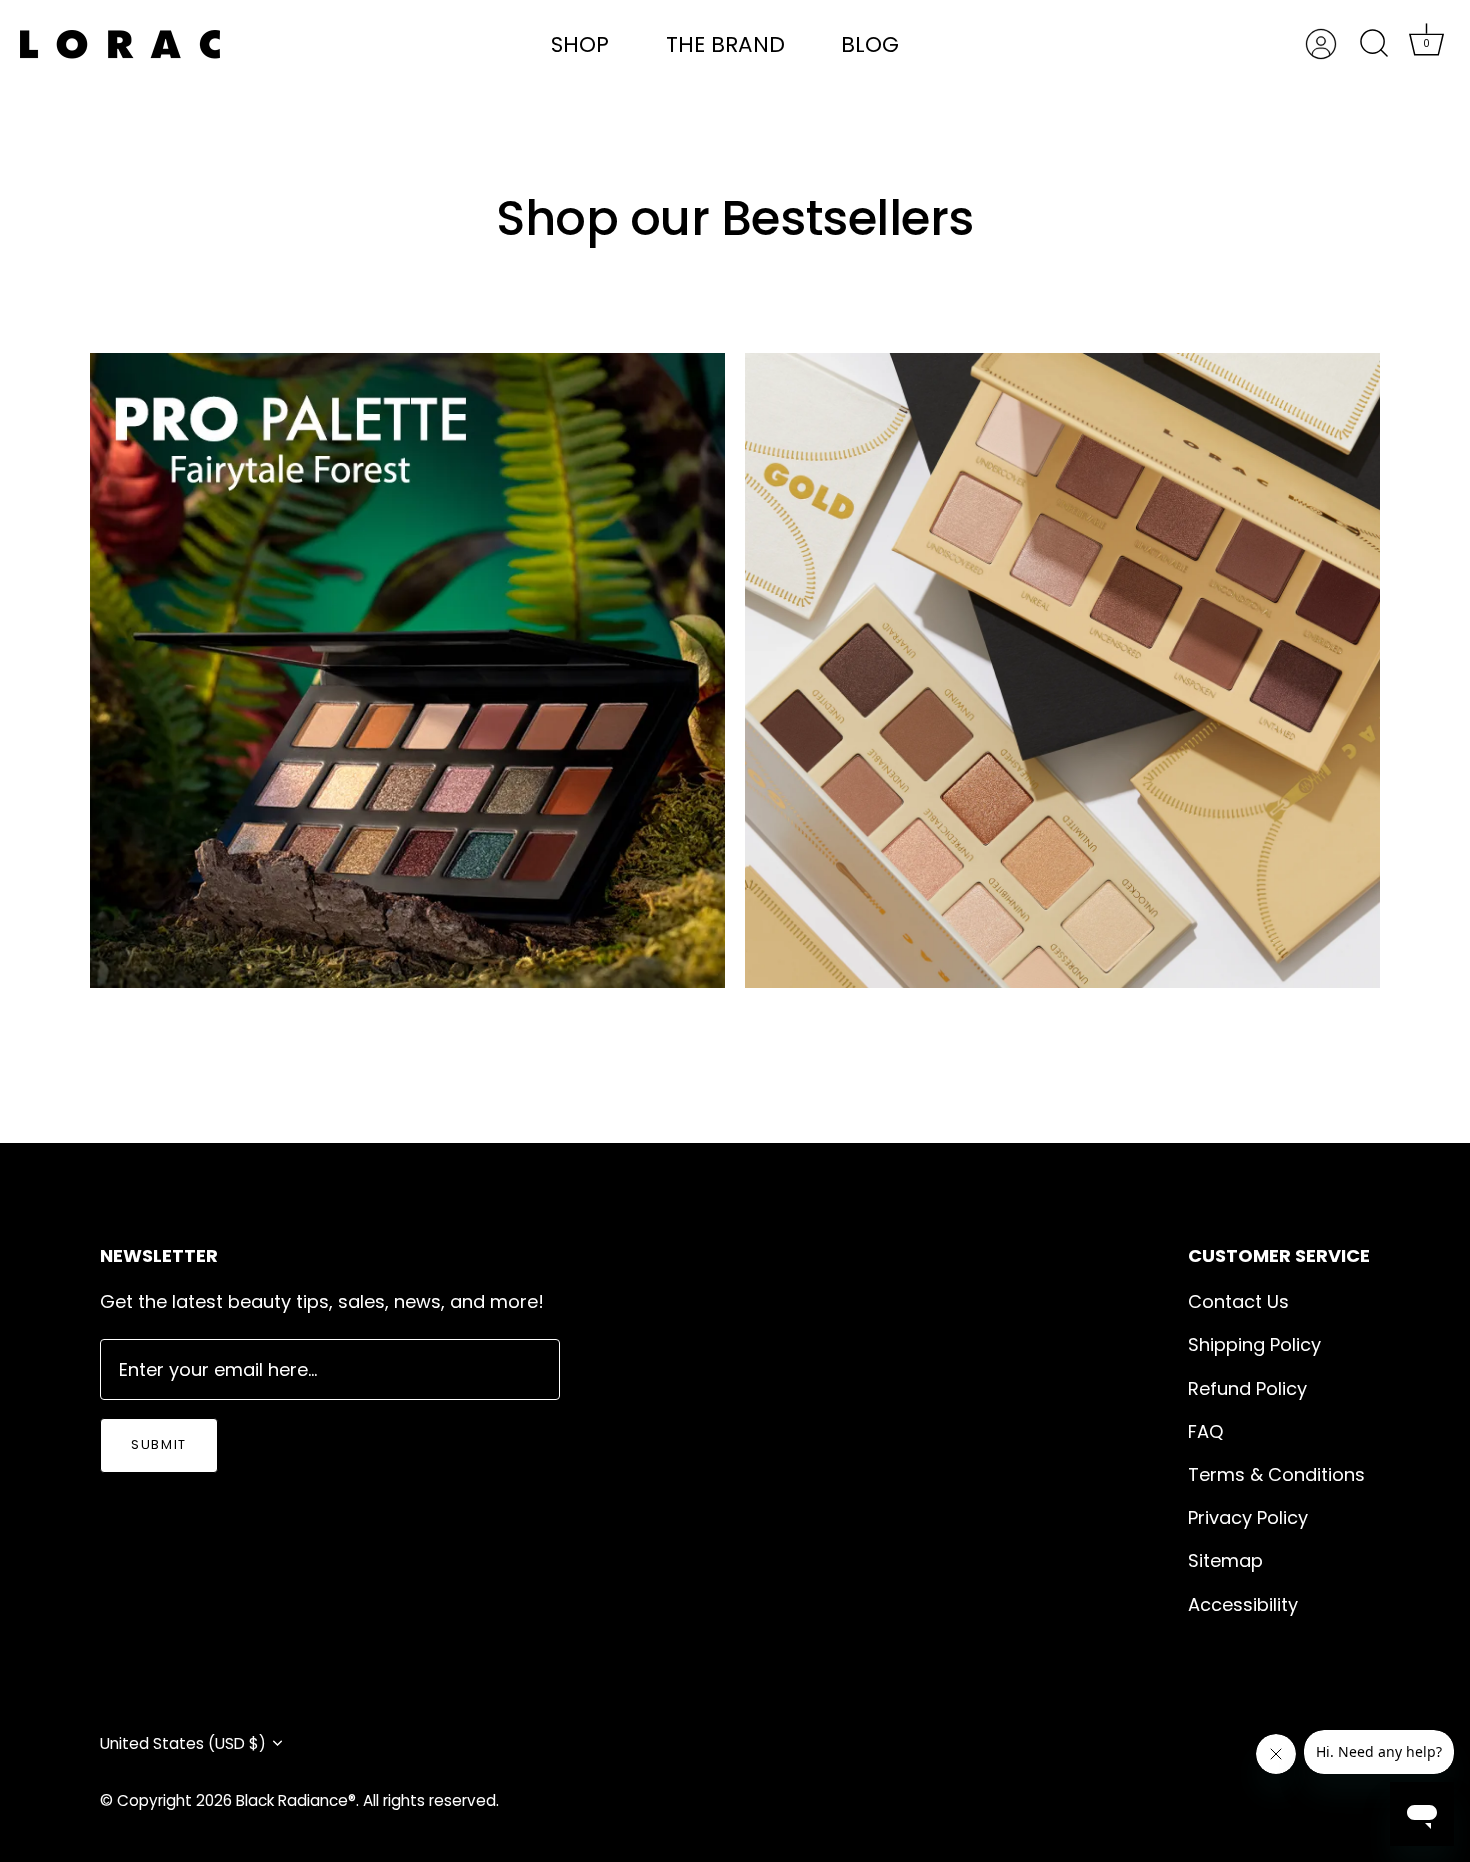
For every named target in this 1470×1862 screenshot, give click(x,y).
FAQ (1205, 1431)
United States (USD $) (183, 1743)
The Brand (725, 44)
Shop (580, 44)
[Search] (1374, 44)
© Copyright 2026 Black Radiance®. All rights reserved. (299, 1800)
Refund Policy (1247, 1388)
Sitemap (1225, 1560)
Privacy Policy (1248, 1517)
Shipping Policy (1254, 1344)
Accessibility (1243, 1604)
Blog (870, 44)
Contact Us (1238, 1301)
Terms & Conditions (1276, 1474)
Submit (159, 1444)
